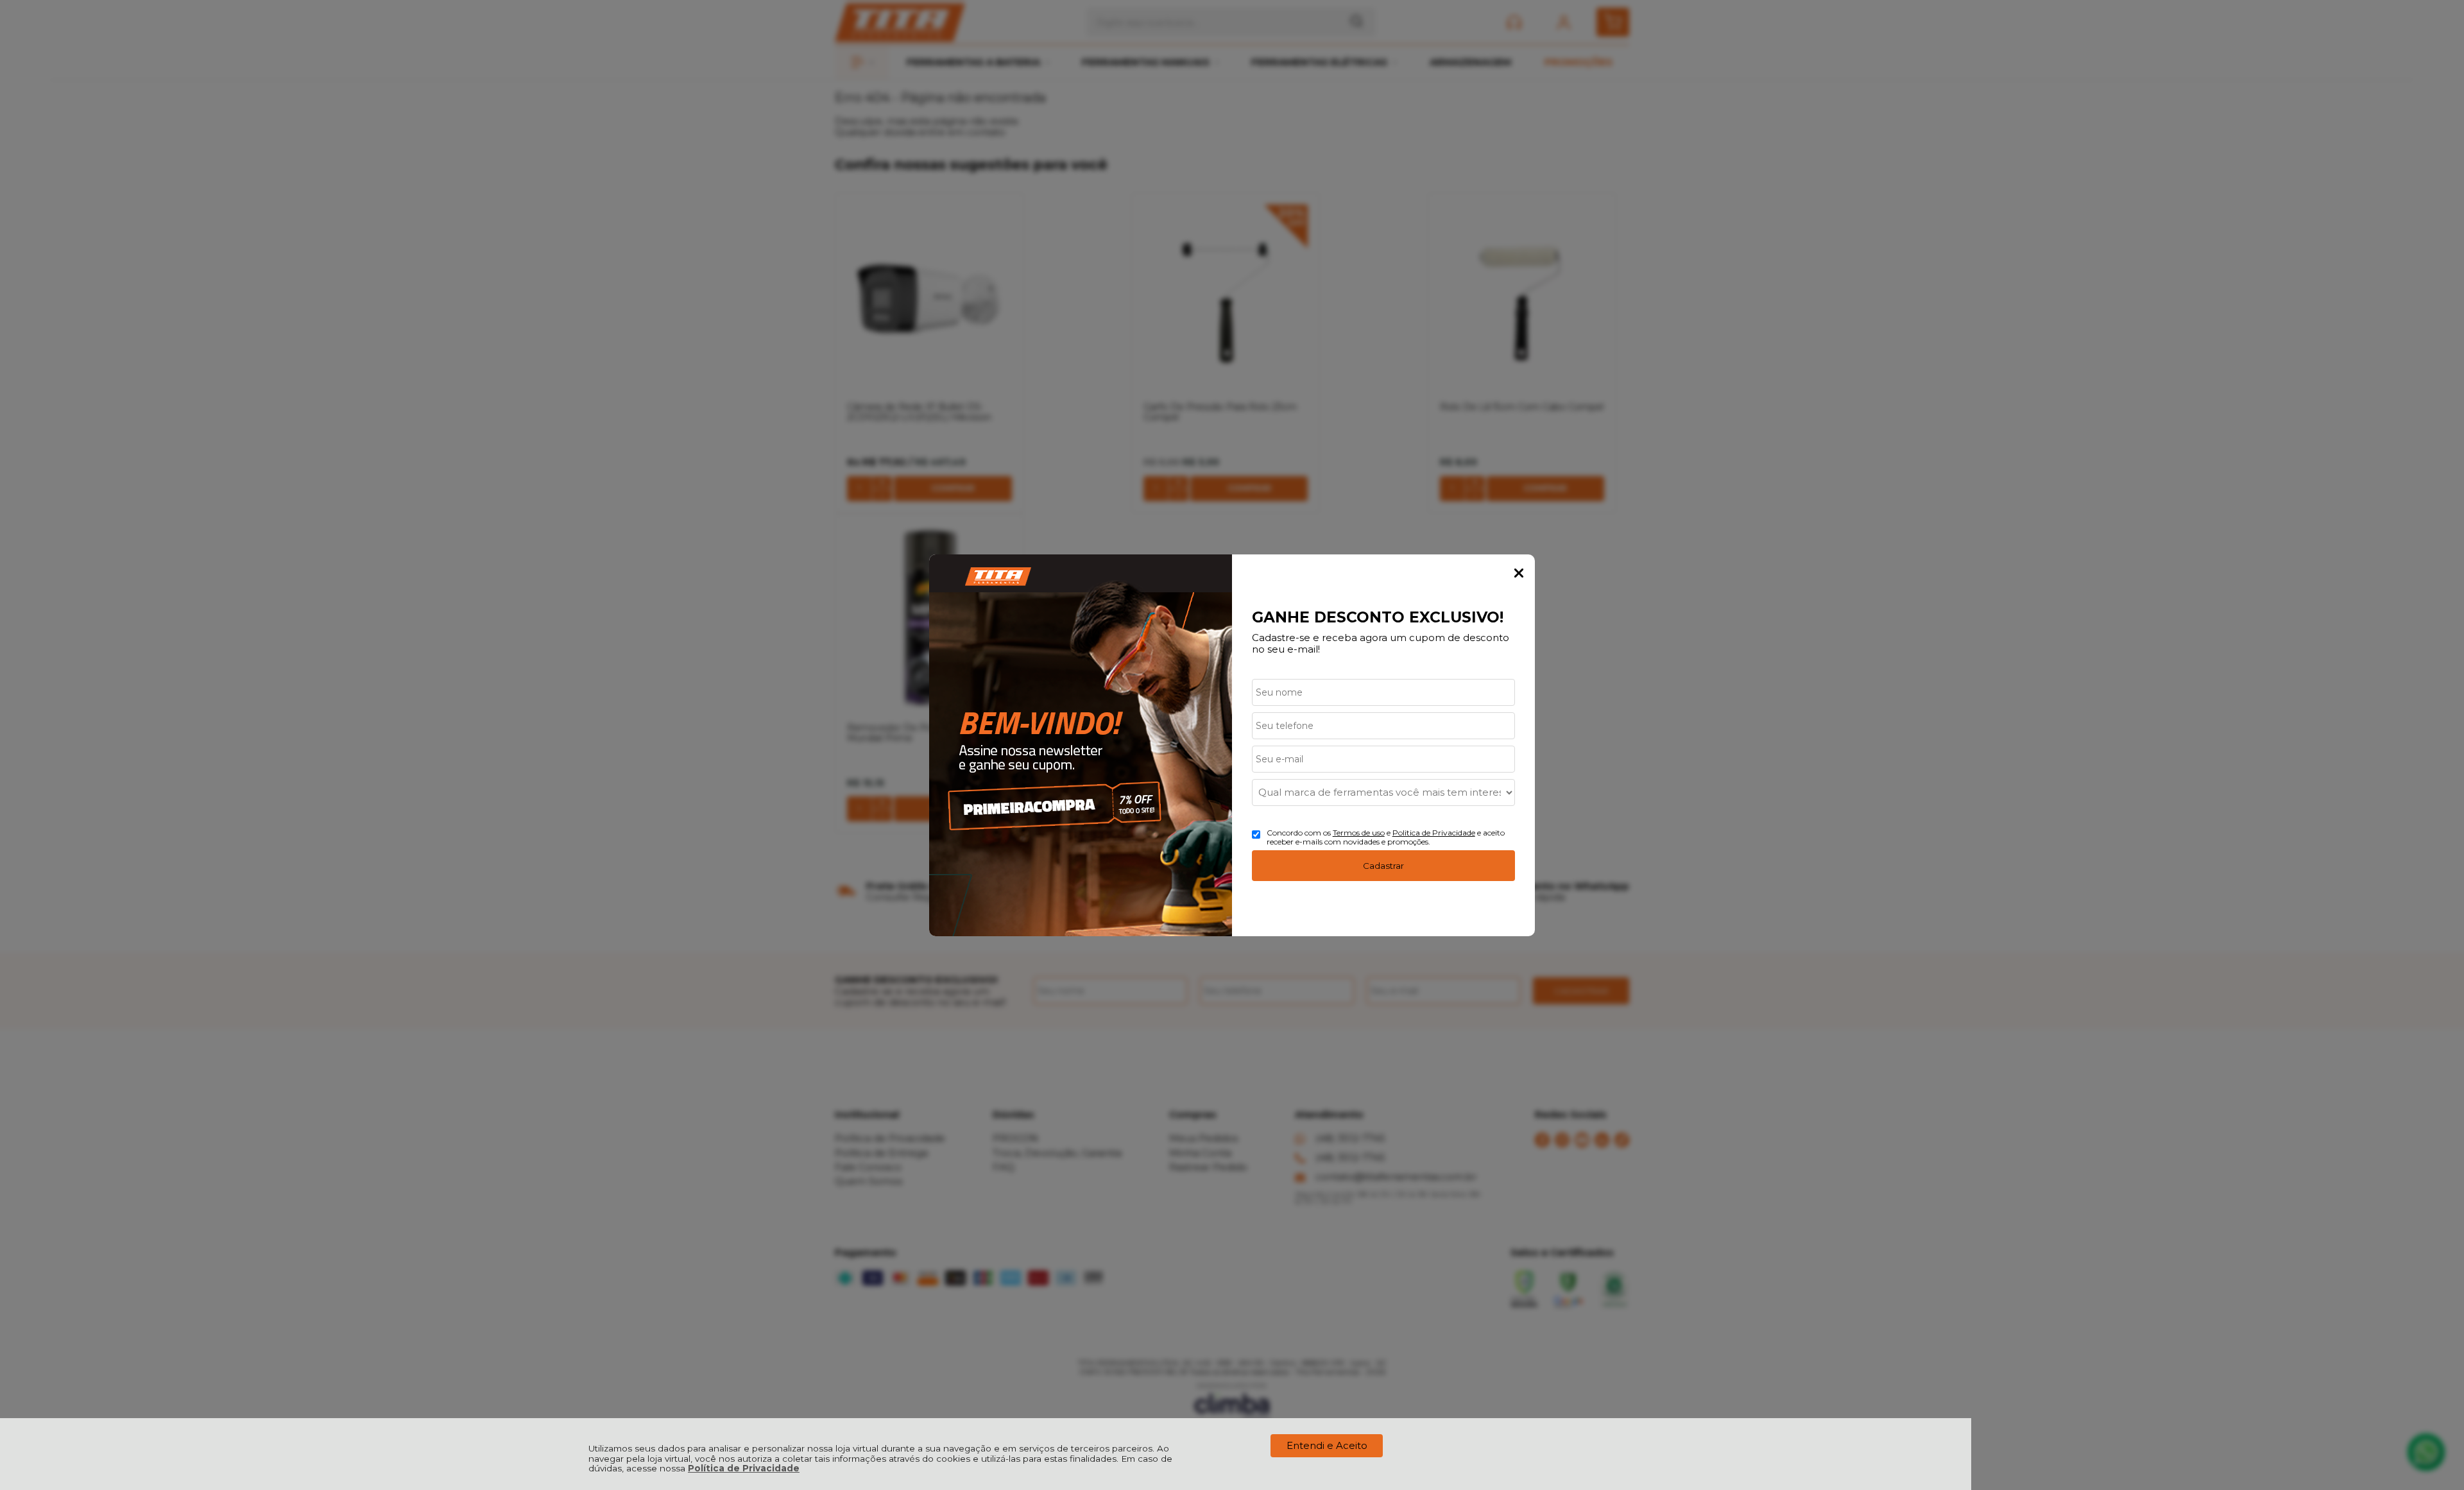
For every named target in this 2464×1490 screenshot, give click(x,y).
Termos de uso (1359, 833)
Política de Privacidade (744, 1468)
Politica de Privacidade (1434, 833)
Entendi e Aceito (1327, 1445)
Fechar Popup (1519, 573)
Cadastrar (1383, 866)
